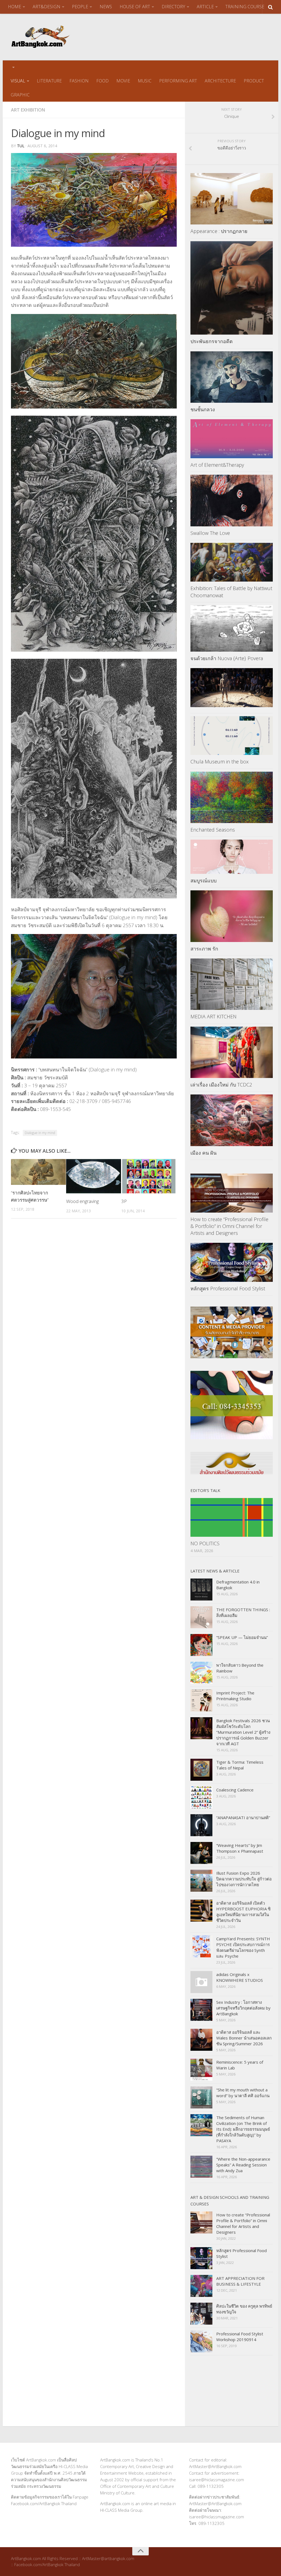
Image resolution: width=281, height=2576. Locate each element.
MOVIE (123, 81)
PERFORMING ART (178, 81)
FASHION (79, 81)
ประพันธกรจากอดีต (212, 341)
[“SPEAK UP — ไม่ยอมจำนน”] (201, 1645)
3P (124, 1201)
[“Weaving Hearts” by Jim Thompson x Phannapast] (201, 1853)
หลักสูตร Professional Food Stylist (228, 1288)
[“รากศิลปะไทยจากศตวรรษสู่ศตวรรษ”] (38, 1172)
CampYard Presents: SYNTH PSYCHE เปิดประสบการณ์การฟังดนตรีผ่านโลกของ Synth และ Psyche (243, 1947)
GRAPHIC (20, 95)
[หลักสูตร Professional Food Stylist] (232, 1262)
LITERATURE (49, 81)
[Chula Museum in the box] (232, 736)
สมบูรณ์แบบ (203, 880)
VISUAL (18, 81)
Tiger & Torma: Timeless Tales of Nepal (240, 1765)
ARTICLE (205, 7)
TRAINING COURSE (245, 7)
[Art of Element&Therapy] (232, 439)
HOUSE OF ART (135, 7)
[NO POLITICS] (232, 1518)
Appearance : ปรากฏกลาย (219, 231)
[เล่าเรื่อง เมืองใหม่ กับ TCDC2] (232, 1052)
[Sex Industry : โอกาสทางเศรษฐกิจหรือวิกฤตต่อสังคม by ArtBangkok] (201, 2010)
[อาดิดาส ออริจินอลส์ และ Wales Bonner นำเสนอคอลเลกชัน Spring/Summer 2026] (201, 2040)
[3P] (149, 1176)
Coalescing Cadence (235, 1790)
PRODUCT (254, 81)
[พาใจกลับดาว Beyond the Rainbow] (201, 1673)
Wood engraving (82, 1201)
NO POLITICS (205, 1543)
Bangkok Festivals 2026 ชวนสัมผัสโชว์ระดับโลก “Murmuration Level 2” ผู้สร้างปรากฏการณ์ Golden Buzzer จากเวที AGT (243, 1732)
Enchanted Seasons (213, 830)
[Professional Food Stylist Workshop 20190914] (201, 2341)
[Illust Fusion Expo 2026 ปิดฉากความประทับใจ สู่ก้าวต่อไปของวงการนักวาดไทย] (201, 1881)
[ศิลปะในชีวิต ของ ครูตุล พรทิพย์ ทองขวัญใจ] (201, 2314)
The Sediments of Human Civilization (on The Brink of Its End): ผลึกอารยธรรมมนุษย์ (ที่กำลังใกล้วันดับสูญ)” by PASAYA (243, 2129)
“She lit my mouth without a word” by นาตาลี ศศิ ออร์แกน (243, 2093)
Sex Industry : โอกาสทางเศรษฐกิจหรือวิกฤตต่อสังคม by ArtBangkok (243, 2008)
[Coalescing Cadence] (201, 1797)
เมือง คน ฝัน (203, 1153)
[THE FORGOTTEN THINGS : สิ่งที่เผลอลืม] (201, 1617)
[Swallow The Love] (232, 501)
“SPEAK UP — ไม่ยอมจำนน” (242, 1637)
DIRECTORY (173, 7)
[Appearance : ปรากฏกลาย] (232, 199)
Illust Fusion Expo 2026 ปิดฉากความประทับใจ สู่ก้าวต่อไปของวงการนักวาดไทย (244, 1879)
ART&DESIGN (47, 7)
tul (21, 146)
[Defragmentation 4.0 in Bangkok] (201, 1589)
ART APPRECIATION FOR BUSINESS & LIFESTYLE (240, 2281)
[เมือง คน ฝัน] (232, 1120)
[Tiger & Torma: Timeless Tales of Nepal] (201, 1770)
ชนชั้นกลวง (203, 409)
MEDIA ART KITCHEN (213, 1016)
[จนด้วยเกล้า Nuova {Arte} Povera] (232, 628)
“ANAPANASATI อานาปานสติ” (243, 1818)
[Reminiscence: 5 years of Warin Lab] (201, 2070)
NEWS (106, 7)
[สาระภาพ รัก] (232, 916)
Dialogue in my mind (40, 1133)
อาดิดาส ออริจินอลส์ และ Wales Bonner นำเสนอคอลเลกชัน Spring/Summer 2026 (244, 2038)
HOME (15, 7)
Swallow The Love (210, 533)
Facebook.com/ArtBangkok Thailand (44, 2503)
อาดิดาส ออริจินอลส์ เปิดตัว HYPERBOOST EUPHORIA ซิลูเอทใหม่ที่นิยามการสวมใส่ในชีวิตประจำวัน (243, 1912)
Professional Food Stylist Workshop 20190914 (240, 2337)
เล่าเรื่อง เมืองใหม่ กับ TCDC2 (221, 1085)
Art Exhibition (28, 110)
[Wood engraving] (94, 1176)
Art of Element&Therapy (217, 465)
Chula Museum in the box (220, 762)
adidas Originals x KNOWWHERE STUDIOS (240, 1977)
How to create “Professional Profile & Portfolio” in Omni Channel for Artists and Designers (229, 1226)
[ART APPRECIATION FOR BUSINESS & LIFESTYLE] (201, 2286)
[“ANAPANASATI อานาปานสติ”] (201, 1825)
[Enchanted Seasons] (232, 797)
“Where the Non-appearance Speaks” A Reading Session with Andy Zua (243, 2165)
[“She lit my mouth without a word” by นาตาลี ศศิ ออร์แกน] (201, 2097)
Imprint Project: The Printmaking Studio (235, 1696)
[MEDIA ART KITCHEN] (232, 984)
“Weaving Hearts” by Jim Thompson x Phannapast (240, 1848)
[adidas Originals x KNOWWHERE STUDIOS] (201, 1982)
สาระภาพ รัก (204, 949)
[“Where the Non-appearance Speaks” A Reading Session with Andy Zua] (201, 2167)
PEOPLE (80, 7)
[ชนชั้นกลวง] (232, 377)
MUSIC (145, 81)
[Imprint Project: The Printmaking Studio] (201, 1700)
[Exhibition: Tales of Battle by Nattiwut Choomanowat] (232, 562)
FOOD (102, 81)
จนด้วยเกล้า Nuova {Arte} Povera (227, 658)
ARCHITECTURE (220, 81)
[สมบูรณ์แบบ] (232, 857)
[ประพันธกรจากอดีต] (232, 288)
